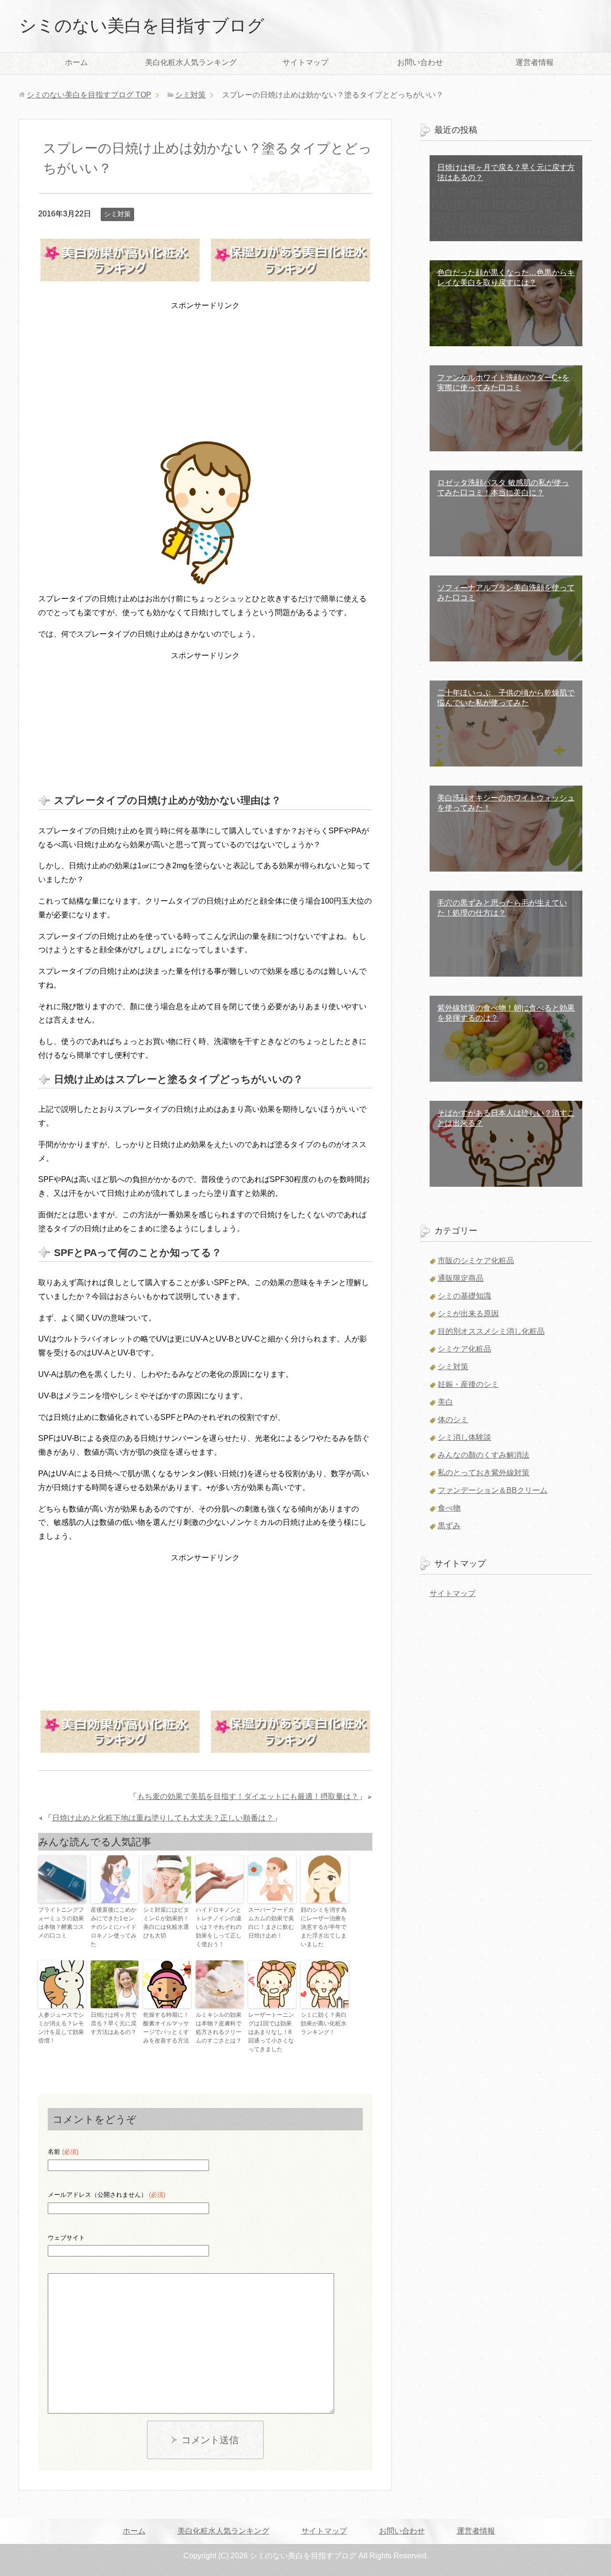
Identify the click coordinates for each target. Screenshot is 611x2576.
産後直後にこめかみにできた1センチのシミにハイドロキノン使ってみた (114, 1927)
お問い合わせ (420, 62)
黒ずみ (449, 1526)
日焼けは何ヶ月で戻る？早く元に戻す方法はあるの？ (114, 2023)
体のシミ (453, 1420)
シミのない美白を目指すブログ (142, 26)
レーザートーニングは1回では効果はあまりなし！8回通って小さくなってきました (271, 2032)
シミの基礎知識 (464, 1296)
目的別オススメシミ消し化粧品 (491, 1331)
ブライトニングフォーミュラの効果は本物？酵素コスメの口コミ (61, 1923)
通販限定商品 (461, 1278)
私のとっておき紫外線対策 (484, 1473)
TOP (89, 95)
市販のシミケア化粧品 (476, 1261)
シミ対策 (117, 214)
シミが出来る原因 (468, 1314)
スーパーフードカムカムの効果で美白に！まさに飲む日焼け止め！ (271, 1923)
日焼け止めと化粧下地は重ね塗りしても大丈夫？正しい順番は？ (163, 1818)
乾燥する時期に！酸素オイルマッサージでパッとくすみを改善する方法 (166, 2028)
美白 (445, 1402)
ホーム (76, 62)
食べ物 (449, 1508)
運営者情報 (535, 62)
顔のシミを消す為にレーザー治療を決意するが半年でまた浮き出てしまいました (324, 1927)
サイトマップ (305, 62)
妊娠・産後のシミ (468, 1384)
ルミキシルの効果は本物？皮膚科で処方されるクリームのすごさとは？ (219, 2028)
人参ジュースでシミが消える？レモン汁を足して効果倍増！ (61, 2028)
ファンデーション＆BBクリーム (493, 1490)
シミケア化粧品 (464, 1349)
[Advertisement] (205, 373)
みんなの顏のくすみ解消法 (484, 1455)
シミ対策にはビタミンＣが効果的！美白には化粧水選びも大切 (166, 1923)
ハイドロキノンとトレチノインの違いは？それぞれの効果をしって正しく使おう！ (219, 1927)
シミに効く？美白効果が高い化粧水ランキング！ (324, 2023)
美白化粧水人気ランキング (191, 62)
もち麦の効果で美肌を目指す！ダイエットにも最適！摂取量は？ (248, 1796)
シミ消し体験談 (464, 1437)
